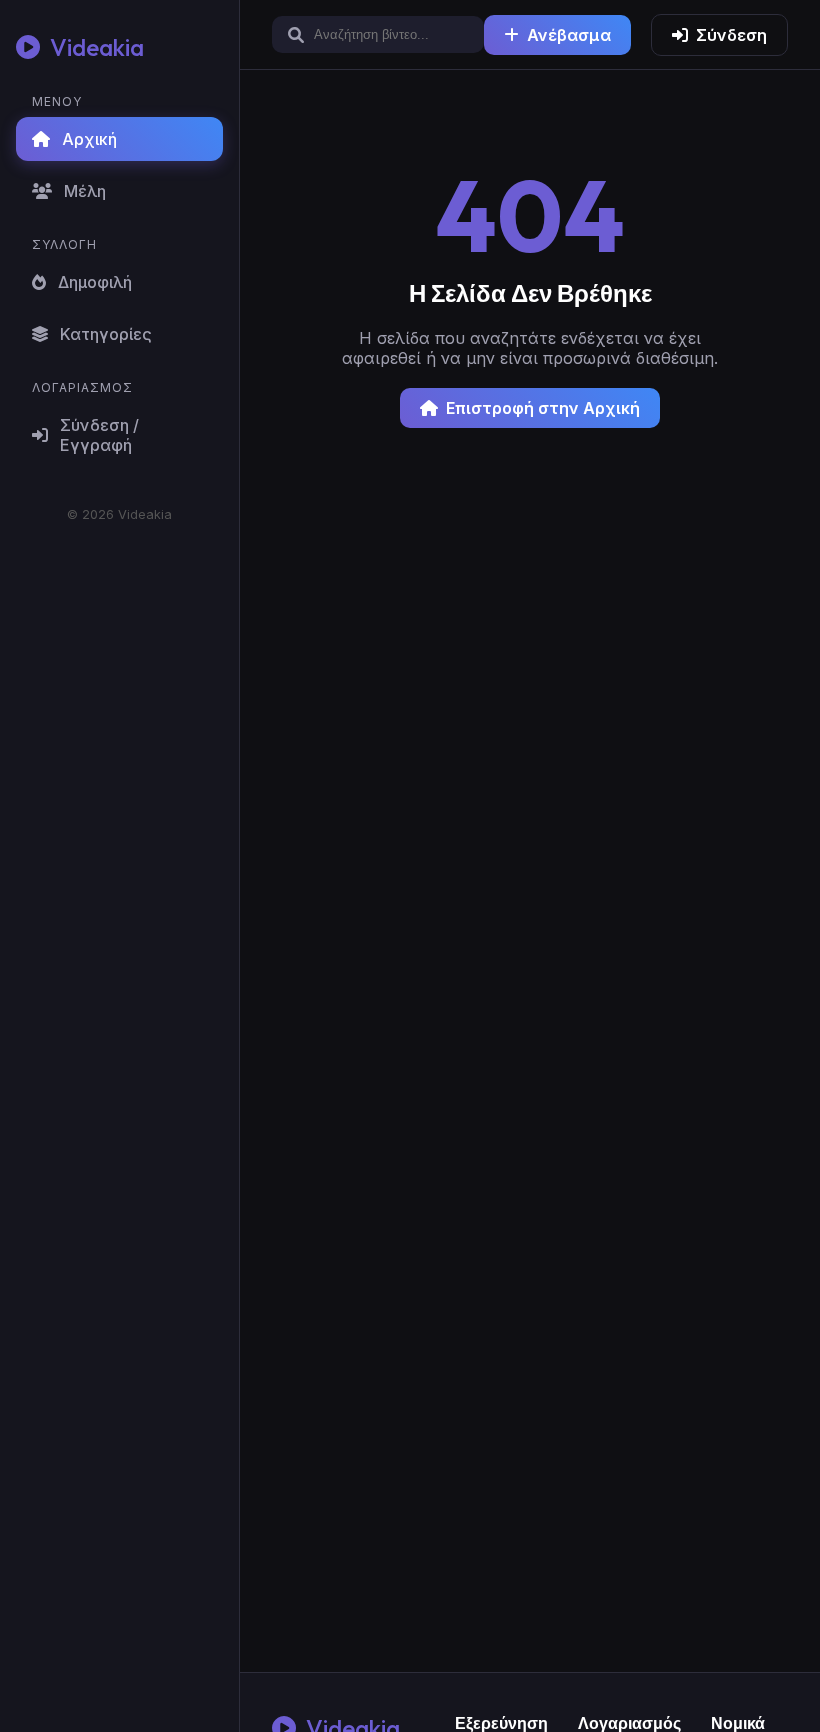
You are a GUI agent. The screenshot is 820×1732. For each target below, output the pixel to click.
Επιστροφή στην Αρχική (543, 408)
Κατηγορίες (106, 334)
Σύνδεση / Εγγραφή (99, 435)
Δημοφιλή (95, 282)
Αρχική (89, 139)
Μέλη (85, 191)
